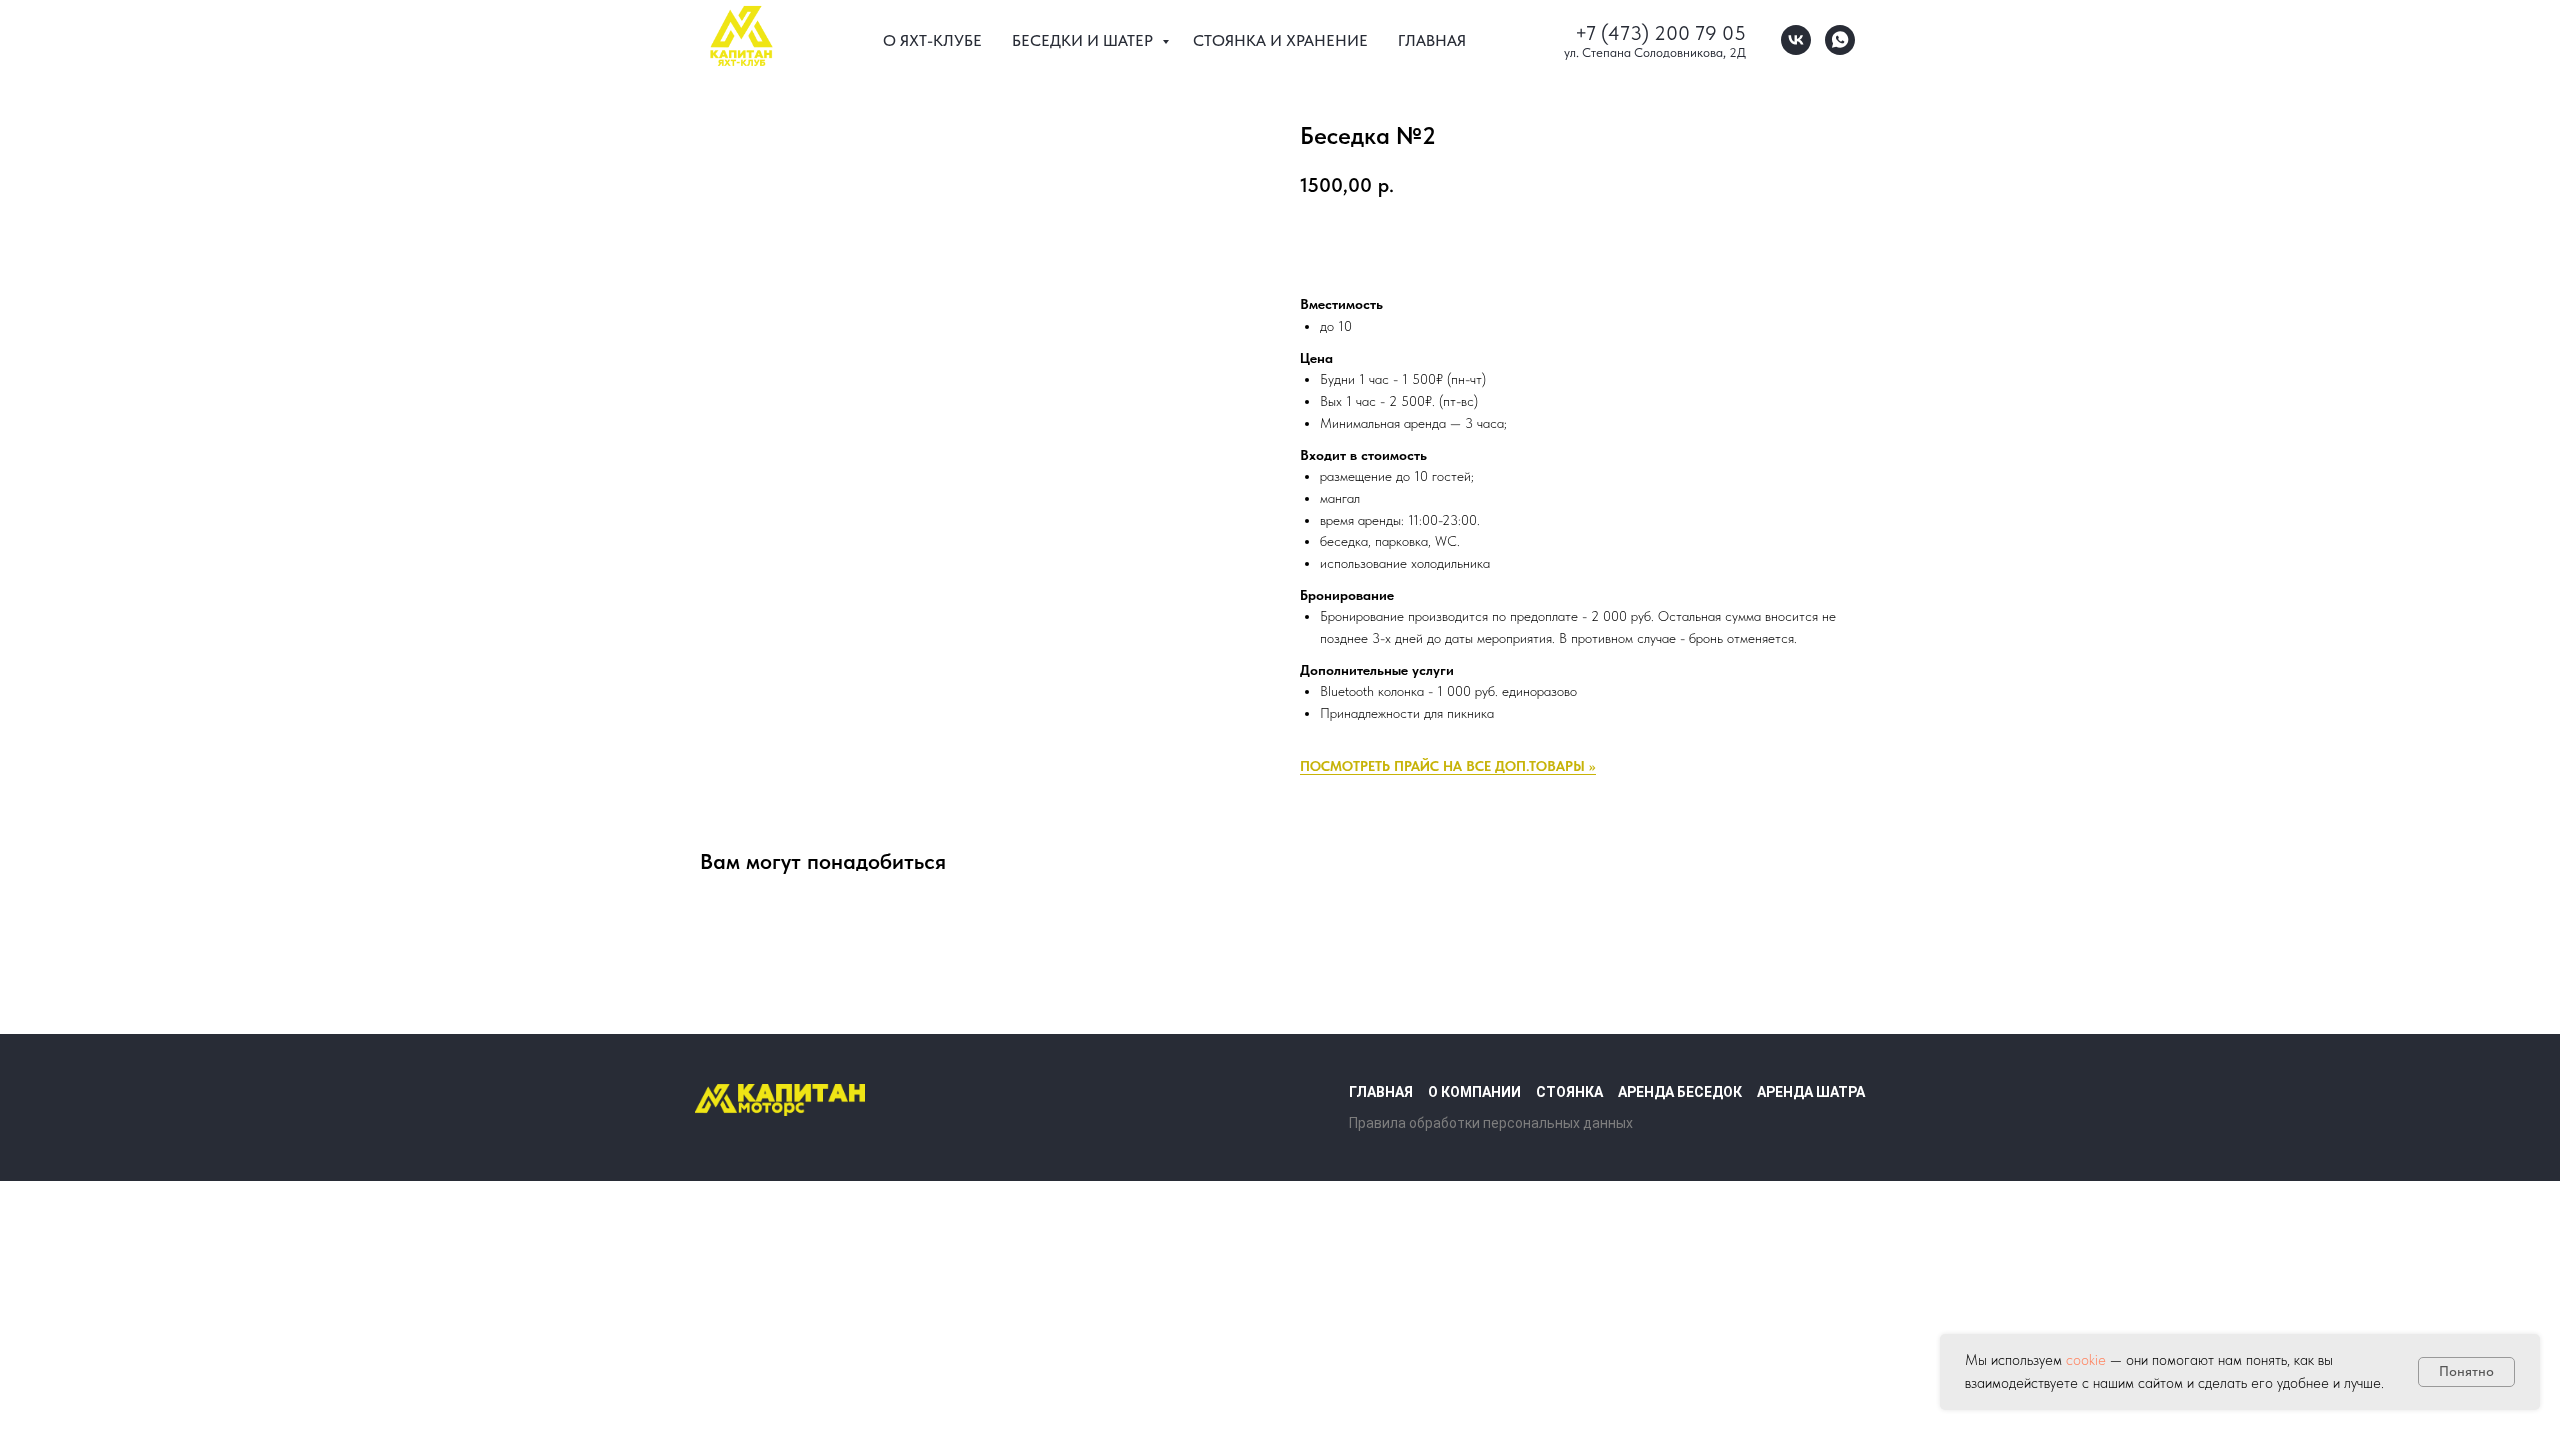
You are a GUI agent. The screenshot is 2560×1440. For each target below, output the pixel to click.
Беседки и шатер (1084, 40)
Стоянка (1569, 1092)
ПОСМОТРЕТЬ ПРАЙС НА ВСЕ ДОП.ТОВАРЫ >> (1448, 766)
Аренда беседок (1680, 1092)
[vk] (1796, 40)
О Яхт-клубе (932, 40)
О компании (1474, 1092)
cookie (2088, 1360)
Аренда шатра (1811, 1092)
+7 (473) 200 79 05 (1660, 33)
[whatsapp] (1840, 40)
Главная (1432, 40)
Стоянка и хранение (1280, 40)
